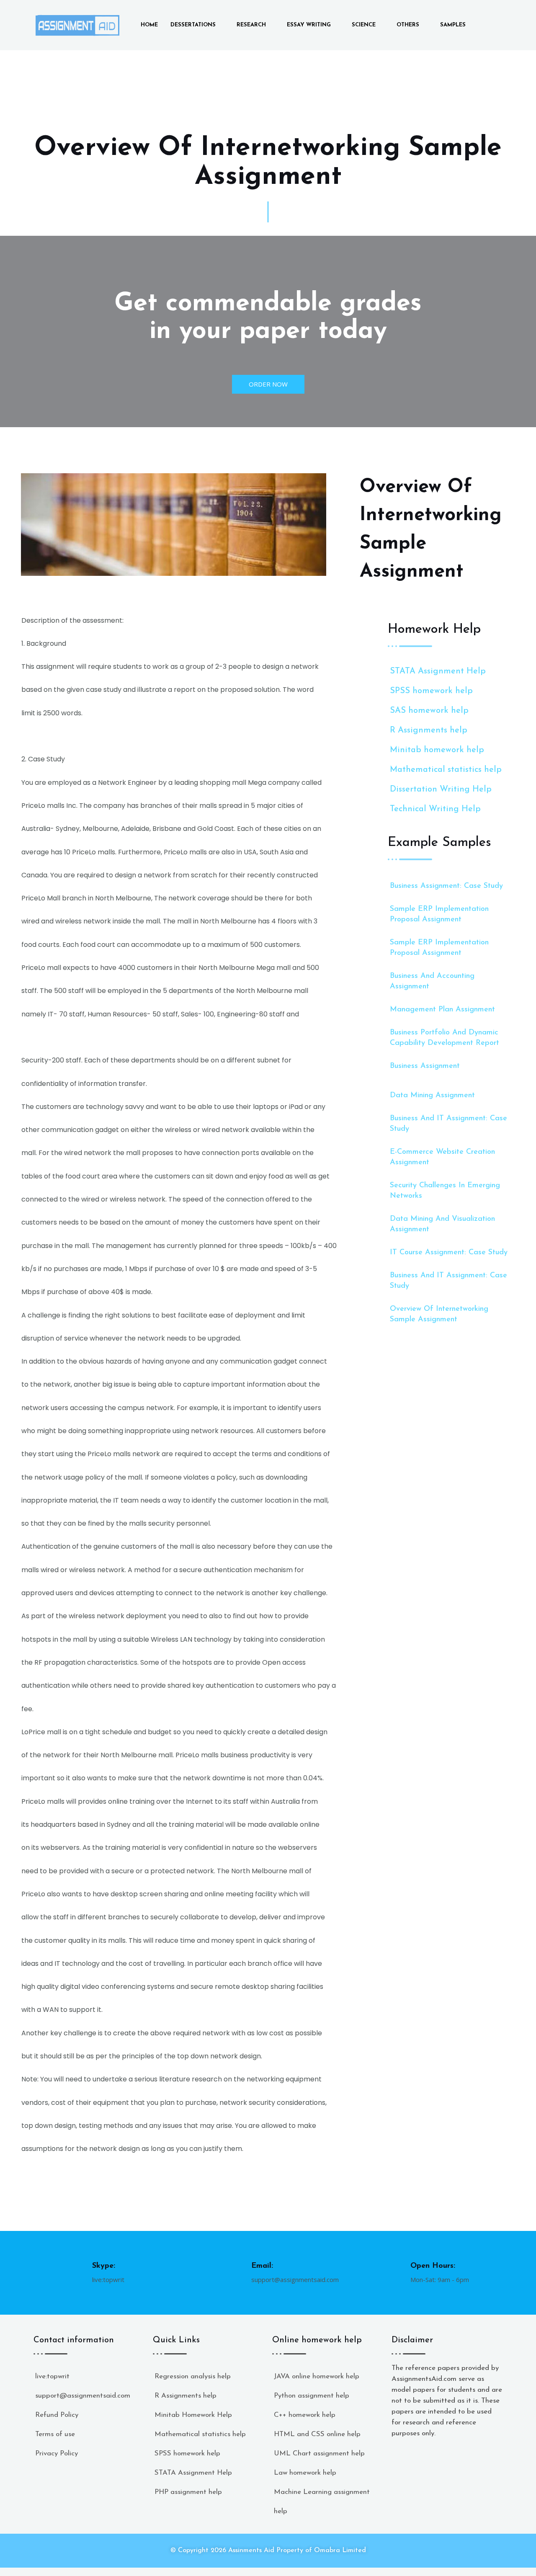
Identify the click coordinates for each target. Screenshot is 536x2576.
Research (251, 25)
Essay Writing (309, 25)
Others (408, 25)
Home (149, 25)
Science (364, 25)
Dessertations (193, 25)
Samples (453, 25)
